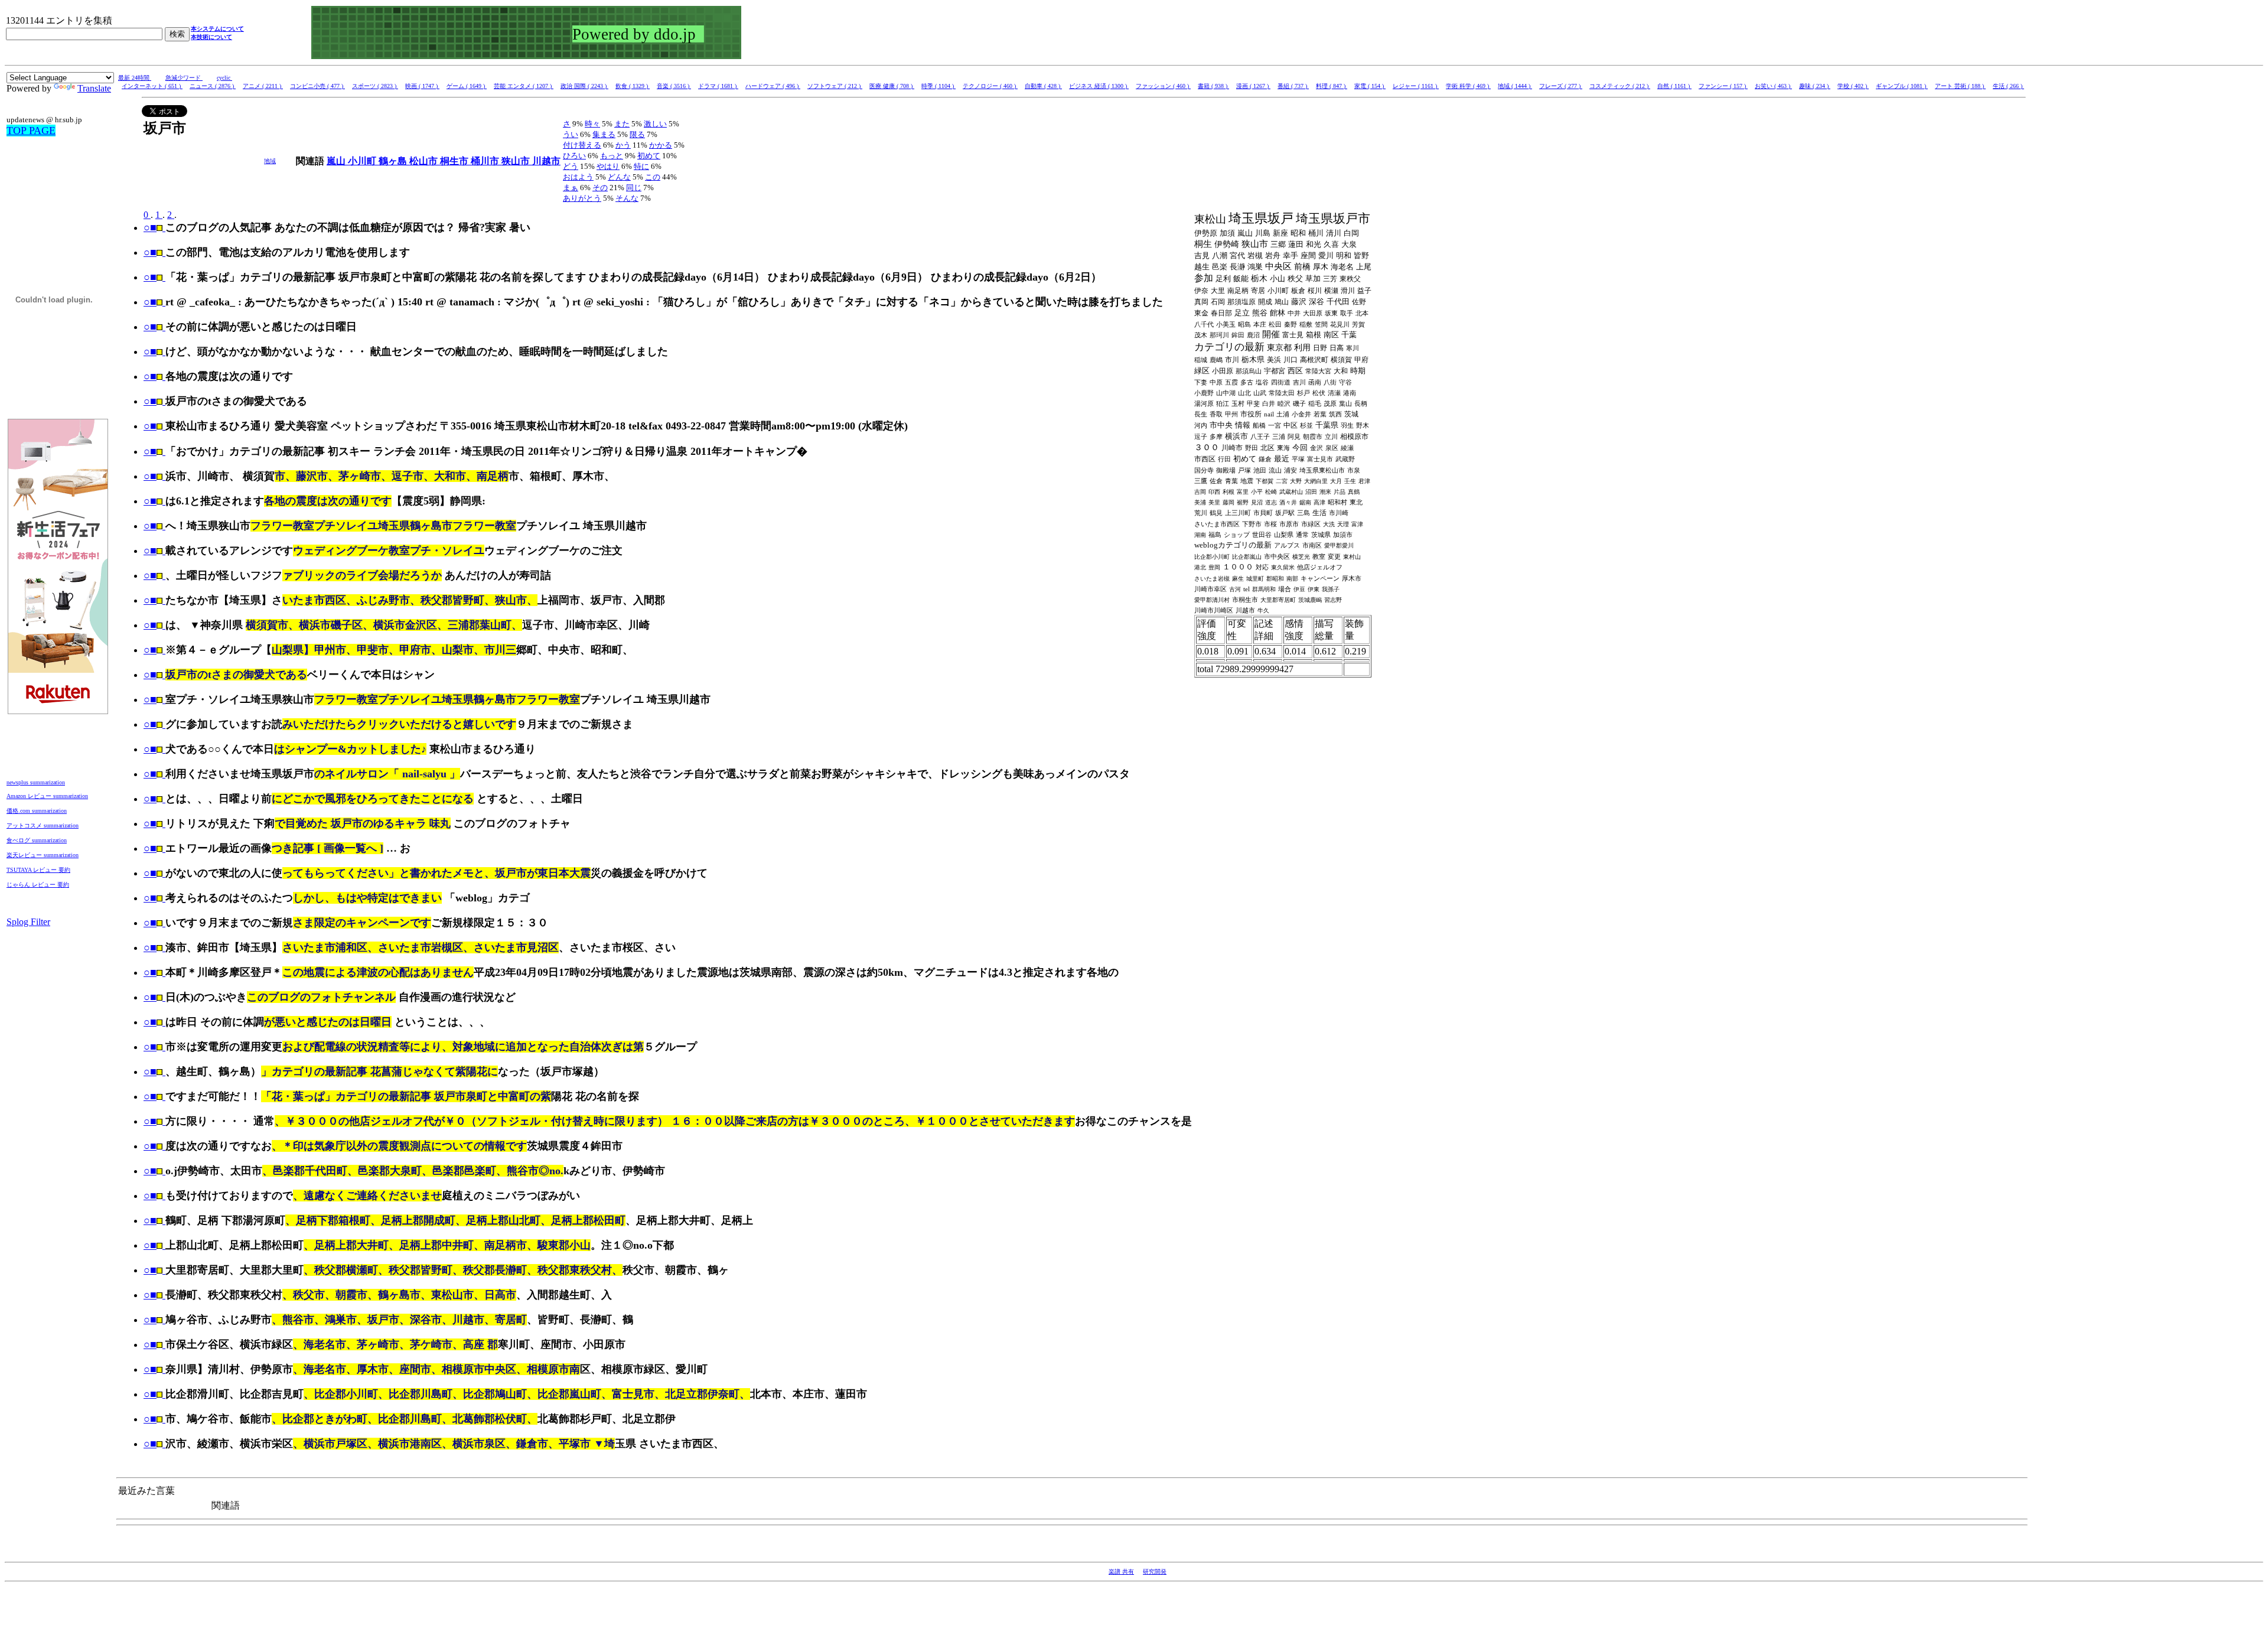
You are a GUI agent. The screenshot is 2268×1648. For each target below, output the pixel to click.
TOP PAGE (31, 131)
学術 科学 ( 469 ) (1468, 86)
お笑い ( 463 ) (1773, 86)
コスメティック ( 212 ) (1620, 86)
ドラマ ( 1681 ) (718, 86)
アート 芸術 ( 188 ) (1960, 86)
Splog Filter (28, 922)
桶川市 (486, 161)
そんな (627, 198)
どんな (619, 177)
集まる (604, 134)
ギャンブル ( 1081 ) (1902, 86)
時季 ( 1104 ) (939, 86)
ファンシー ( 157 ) (1723, 86)
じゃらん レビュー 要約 (38, 885)
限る (637, 134)
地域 (270, 161)
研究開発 (1155, 1572)
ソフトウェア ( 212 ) (835, 86)
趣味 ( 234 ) (1815, 86)
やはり (608, 166)
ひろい (574, 156)
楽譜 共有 (1121, 1572)
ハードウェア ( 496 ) (773, 86)
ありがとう (582, 198)
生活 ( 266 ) (2008, 86)
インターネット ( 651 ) (152, 86)
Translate (94, 88)
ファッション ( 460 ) (1163, 86)
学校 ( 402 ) (1853, 86)
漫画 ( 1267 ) (1253, 86)
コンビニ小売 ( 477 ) (317, 86)
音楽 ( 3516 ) (674, 86)
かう (623, 145)
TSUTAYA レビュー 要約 (38, 870)
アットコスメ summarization (43, 825)
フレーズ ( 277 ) (1561, 86)
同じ (634, 188)
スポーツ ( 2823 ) (375, 86)
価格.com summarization (37, 811)
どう (571, 166)
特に (641, 166)
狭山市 (517, 161)
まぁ (571, 188)
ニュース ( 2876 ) (213, 86)
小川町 (363, 161)
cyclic (224, 78)
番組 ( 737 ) (1293, 86)
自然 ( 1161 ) (1674, 86)
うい (571, 134)
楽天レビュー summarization (43, 855)
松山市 (425, 161)
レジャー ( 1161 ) (1416, 86)
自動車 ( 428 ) (1043, 86)
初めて (649, 156)
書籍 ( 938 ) (1213, 86)
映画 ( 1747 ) (422, 86)
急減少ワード (184, 78)
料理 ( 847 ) (1332, 86)
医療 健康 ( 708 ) (892, 86)
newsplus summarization (36, 782)
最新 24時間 (135, 78)
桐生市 (455, 161)
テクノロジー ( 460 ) (990, 86)
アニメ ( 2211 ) (263, 86)
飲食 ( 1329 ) (633, 86)
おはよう (578, 177)
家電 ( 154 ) (1370, 86)
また (622, 124)
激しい (655, 124)
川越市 (546, 161)
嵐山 (337, 161)
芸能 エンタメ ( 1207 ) (524, 86)
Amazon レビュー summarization (47, 796)
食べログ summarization (37, 840)
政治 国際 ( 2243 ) (584, 86)
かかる (661, 145)
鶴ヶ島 (394, 161)
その (600, 188)
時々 (592, 124)
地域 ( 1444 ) (1515, 86)
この (653, 177)
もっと (612, 156)
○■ (150, 227)
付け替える (582, 145)
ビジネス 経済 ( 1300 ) (1099, 86)
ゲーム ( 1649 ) (467, 86)
